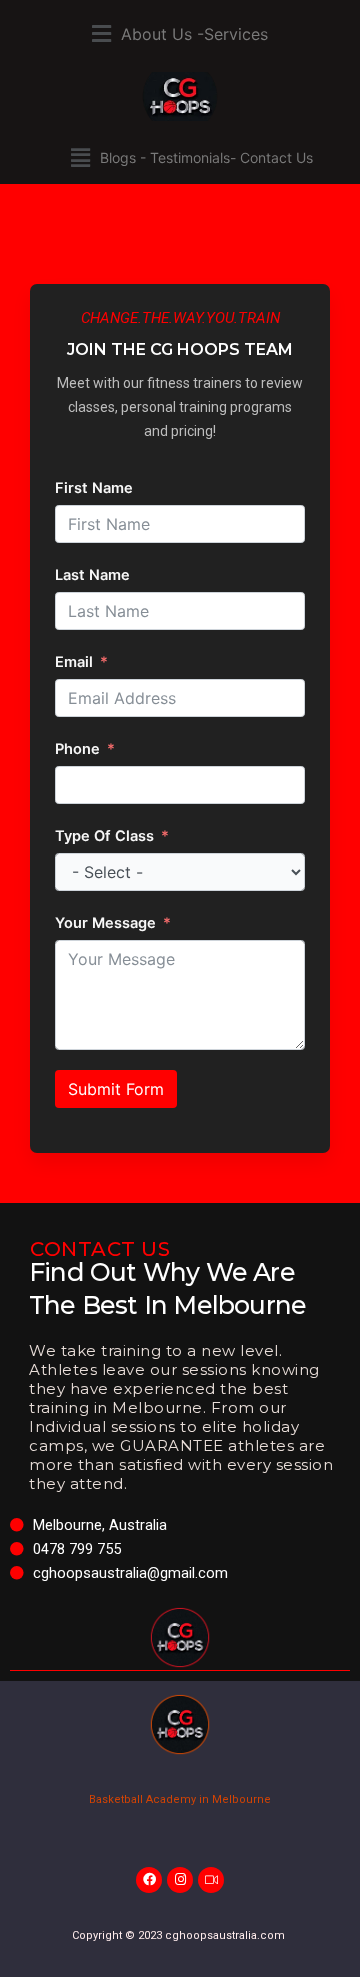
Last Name (92, 575)
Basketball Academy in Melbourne (180, 1799)
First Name (94, 488)
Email (74, 662)
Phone (77, 749)
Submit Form (116, 1089)
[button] (180, 34)
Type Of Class (104, 836)
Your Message (105, 923)
